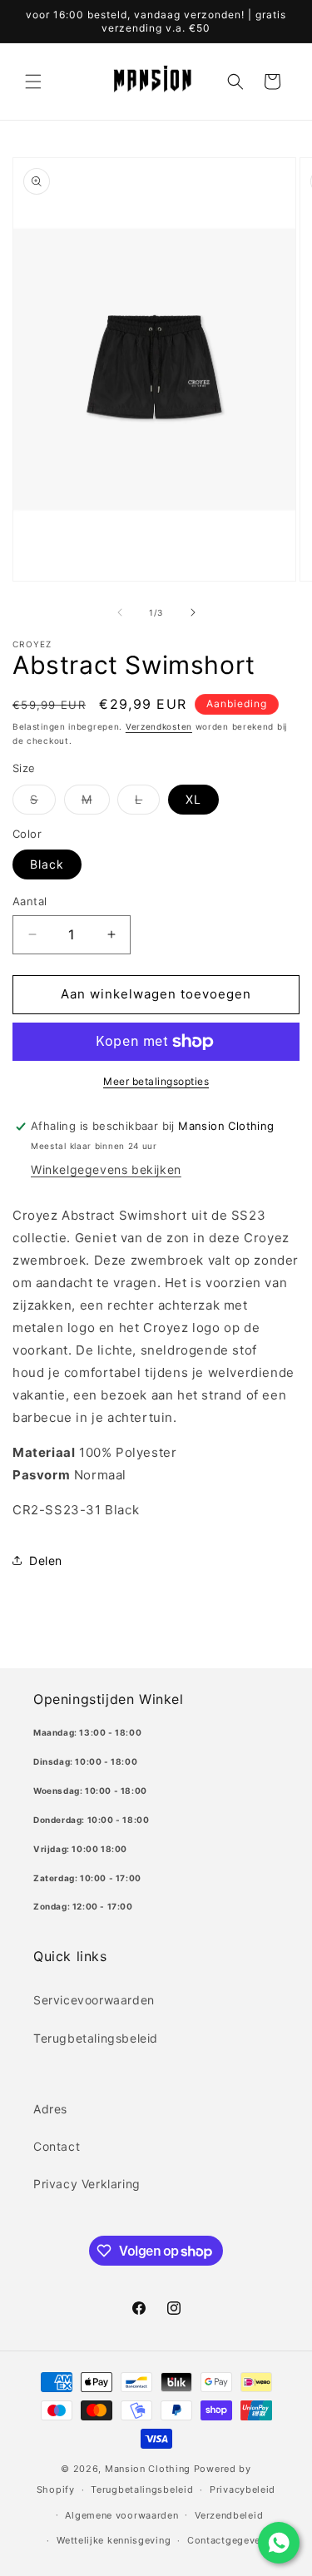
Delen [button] (46, 1560)
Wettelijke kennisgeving (114, 2540)
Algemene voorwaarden (121, 2515)
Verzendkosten (159, 726)
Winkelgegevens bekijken (106, 1169)
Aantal (30, 901)
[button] (33, 82)
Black (47, 864)
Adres (50, 2109)
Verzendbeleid (229, 2515)
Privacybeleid (243, 2489)
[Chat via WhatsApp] (279, 2543)
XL (193, 799)
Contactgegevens (230, 2540)
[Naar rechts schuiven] (193, 612)
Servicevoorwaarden (94, 2000)
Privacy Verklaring (87, 2184)
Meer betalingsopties (156, 1081)
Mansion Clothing (148, 2469)
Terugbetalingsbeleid (96, 2038)
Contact (57, 2146)
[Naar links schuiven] (120, 612)
